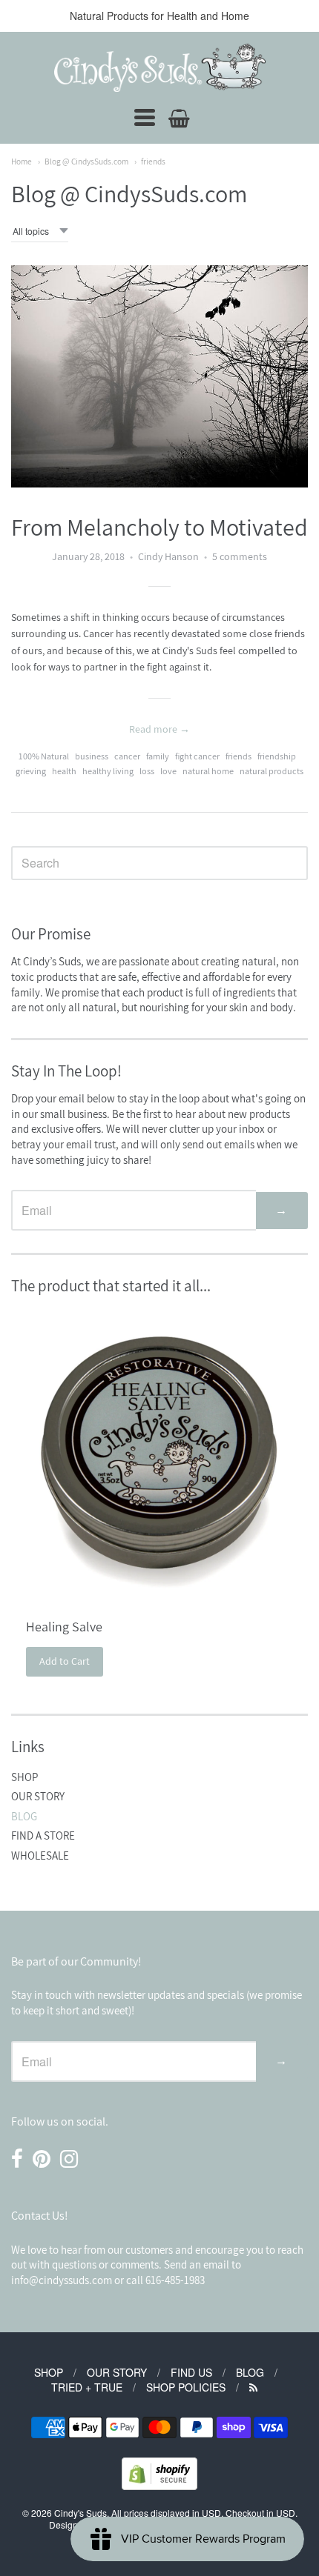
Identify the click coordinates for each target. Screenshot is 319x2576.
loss (147, 771)
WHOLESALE (40, 1856)
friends (153, 161)
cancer (127, 756)
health (64, 771)
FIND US (191, 2372)
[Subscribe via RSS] (253, 2387)
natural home (208, 771)
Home (22, 161)
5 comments (240, 556)
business (92, 756)
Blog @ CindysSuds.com (86, 161)
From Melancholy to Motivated (159, 527)
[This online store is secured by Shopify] (159, 2485)
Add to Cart (65, 1661)
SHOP (24, 1777)
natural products (272, 771)
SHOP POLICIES (186, 2387)
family (158, 756)
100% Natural (44, 756)
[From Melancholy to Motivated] (159, 376)
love (168, 771)
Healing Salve (64, 1627)
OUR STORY (38, 1796)
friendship (277, 756)
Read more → (159, 729)
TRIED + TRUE (87, 2387)
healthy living (108, 771)
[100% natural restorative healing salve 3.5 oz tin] (159, 1455)
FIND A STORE (43, 1836)
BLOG (24, 1816)
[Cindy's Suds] (160, 68)
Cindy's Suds (80, 2513)
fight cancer (197, 756)
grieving (31, 771)
